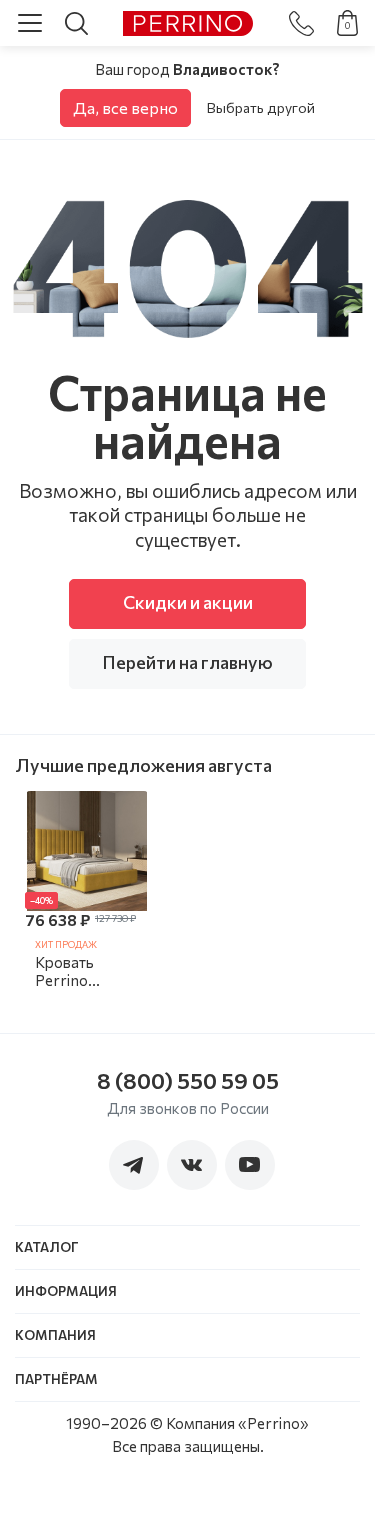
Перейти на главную (187, 662)
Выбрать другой (261, 107)
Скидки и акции (188, 602)
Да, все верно (125, 107)
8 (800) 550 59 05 (188, 1080)
